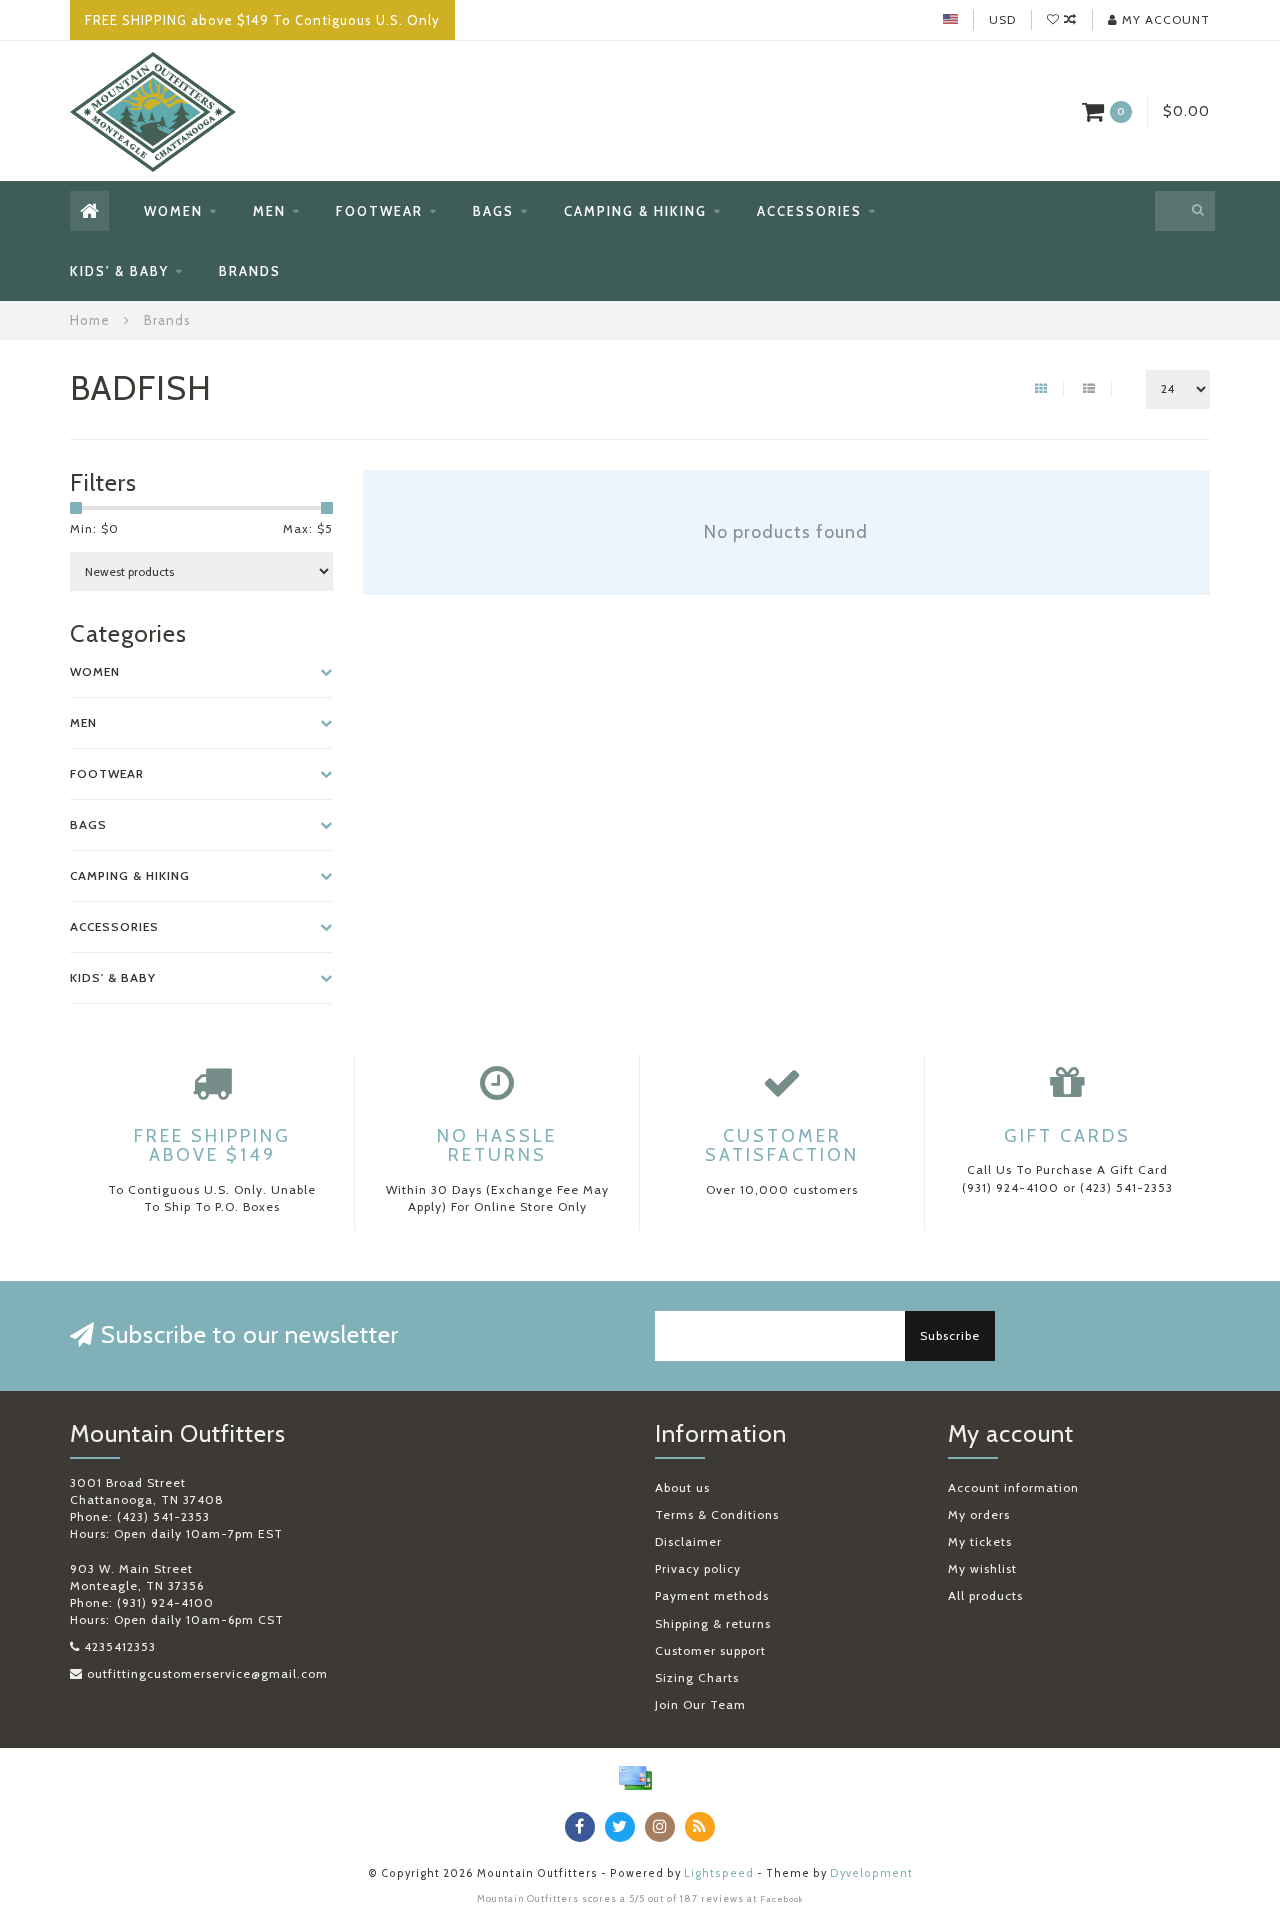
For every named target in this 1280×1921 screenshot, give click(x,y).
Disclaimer (688, 1541)
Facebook (782, 1899)
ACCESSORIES (809, 211)
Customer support (710, 1650)
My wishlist (982, 1568)
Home (90, 320)
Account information (1013, 1487)
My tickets (980, 1541)
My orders (979, 1514)
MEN (269, 211)
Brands (250, 271)
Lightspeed (719, 1873)
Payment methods (712, 1595)
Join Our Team (700, 1704)
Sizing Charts (697, 1677)
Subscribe (950, 1335)
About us (682, 1487)
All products (985, 1595)
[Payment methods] (635, 1778)
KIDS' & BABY (119, 271)
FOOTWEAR (379, 211)
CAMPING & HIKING (635, 211)
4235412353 (120, 1646)
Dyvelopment (871, 1873)
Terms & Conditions (717, 1514)
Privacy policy (698, 1568)
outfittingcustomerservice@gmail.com (207, 1673)
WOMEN (173, 211)
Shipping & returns (713, 1623)
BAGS (493, 211)
